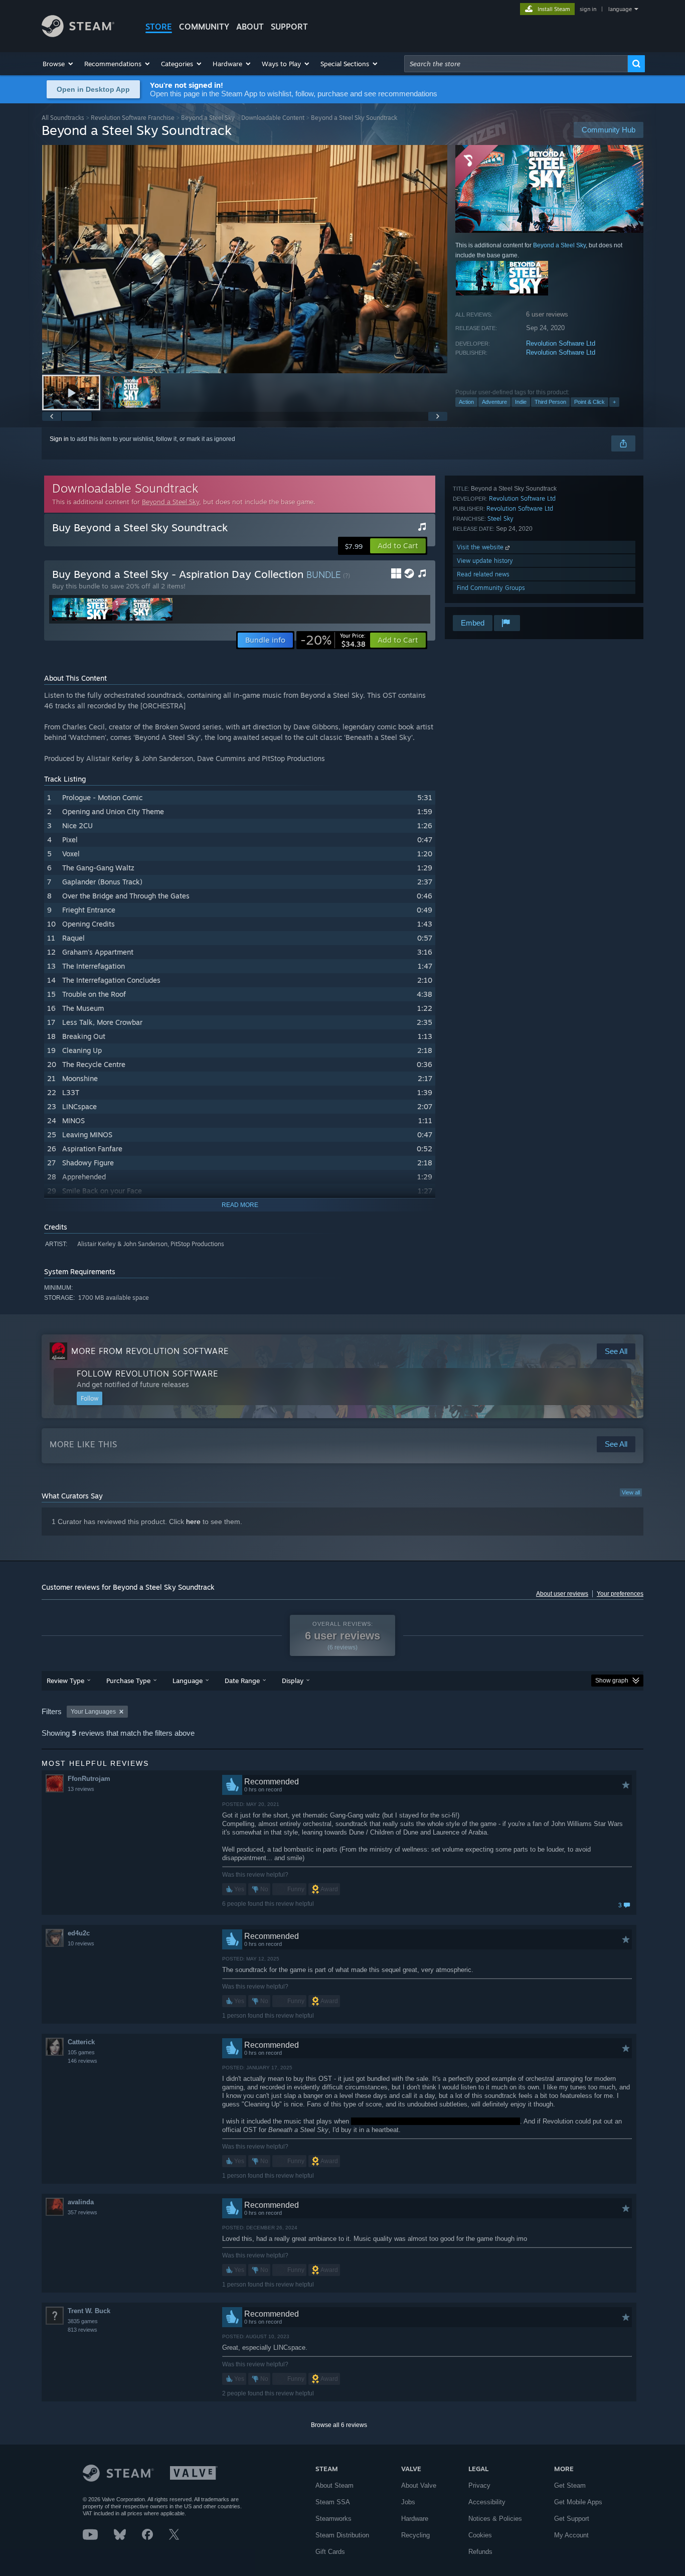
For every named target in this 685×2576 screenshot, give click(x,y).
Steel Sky (500, 518)
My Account (571, 2535)
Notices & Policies (495, 2519)
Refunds (480, 2552)
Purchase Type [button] (128, 1681)
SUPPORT (289, 27)
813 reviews (82, 2330)
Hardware (415, 2519)
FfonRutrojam (89, 1779)
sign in (588, 9)
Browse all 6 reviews (339, 2425)
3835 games (83, 2321)
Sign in (59, 439)
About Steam (334, 2485)
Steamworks (333, 2519)
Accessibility (487, 2502)
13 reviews (81, 1789)
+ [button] (614, 402)
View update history (485, 561)
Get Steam (570, 2485)
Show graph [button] (612, 1681)
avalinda (81, 2202)
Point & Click (589, 402)
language (620, 9)
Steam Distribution (342, 2535)
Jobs (408, 2502)
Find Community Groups (491, 588)
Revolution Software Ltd (561, 343)
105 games (81, 2052)
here (193, 1522)
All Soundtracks (63, 118)
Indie (521, 402)
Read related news (483, 574)
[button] (58, 64)
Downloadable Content (273, 118)
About (250, 27)
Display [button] (293, 1681)
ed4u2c (79, 1933)
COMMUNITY (204, 27)
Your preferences (620, 1594)
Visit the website (481, 547)
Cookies (480, 2535)
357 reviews (82, 2212)
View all (631, 1492)
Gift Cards (330, 2552)
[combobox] (516, 64)
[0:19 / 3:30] (245, 259)
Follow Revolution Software (147, 1374)
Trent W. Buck (89, 2311)
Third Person (550, 402)
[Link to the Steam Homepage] (78, 34)
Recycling (415, 2535)
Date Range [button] (242, 1681)
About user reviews (562, 1594)
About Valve (419, 2485)
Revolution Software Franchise (133, 118)
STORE (159, 27)
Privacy (479, 2485)
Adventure (494, 402)
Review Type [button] (65, 1681)
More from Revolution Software (150, 1351)
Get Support (572, 2519)
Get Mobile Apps (578, 2502)
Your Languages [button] (93, 1712)
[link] (333, 640)
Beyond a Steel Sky (208, 118)
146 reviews (82, 2061)
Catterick (81, 2042)
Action (466, 402)
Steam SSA (333, 2502)
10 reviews (81, 1943)
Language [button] (188, 1681)
